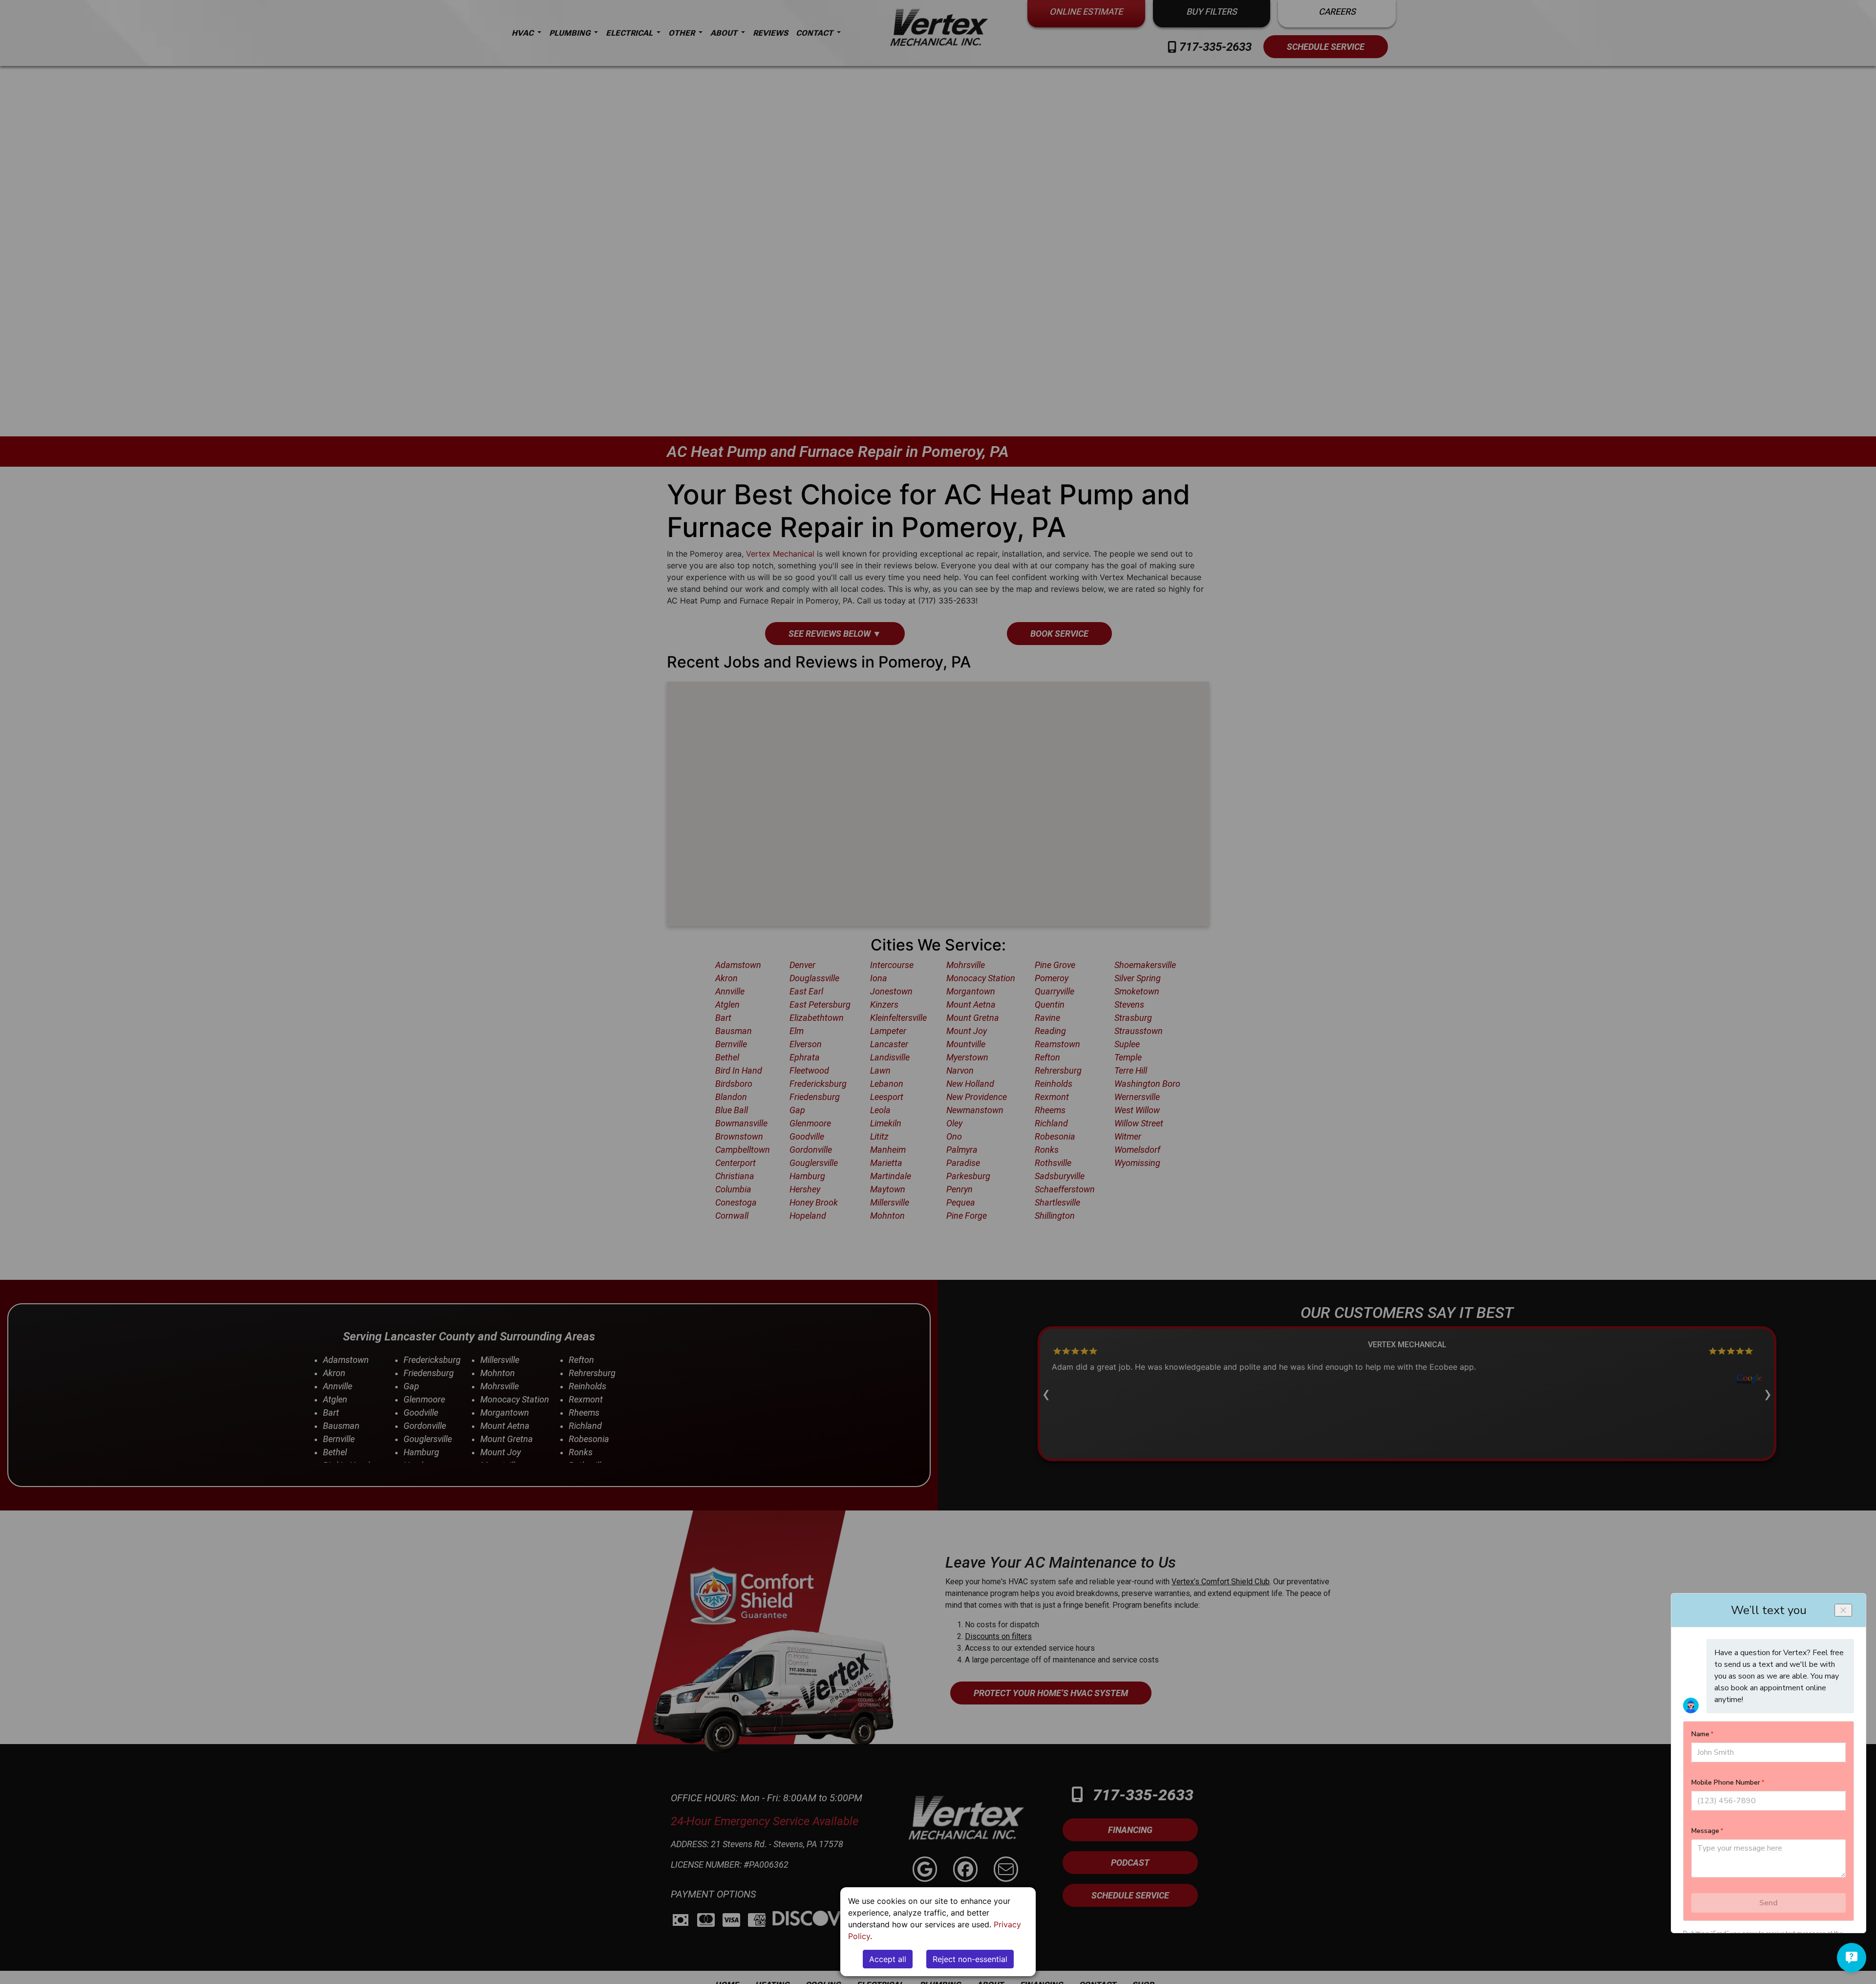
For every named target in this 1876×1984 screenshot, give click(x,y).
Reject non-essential (970, 1959)
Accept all (888, 1959)
